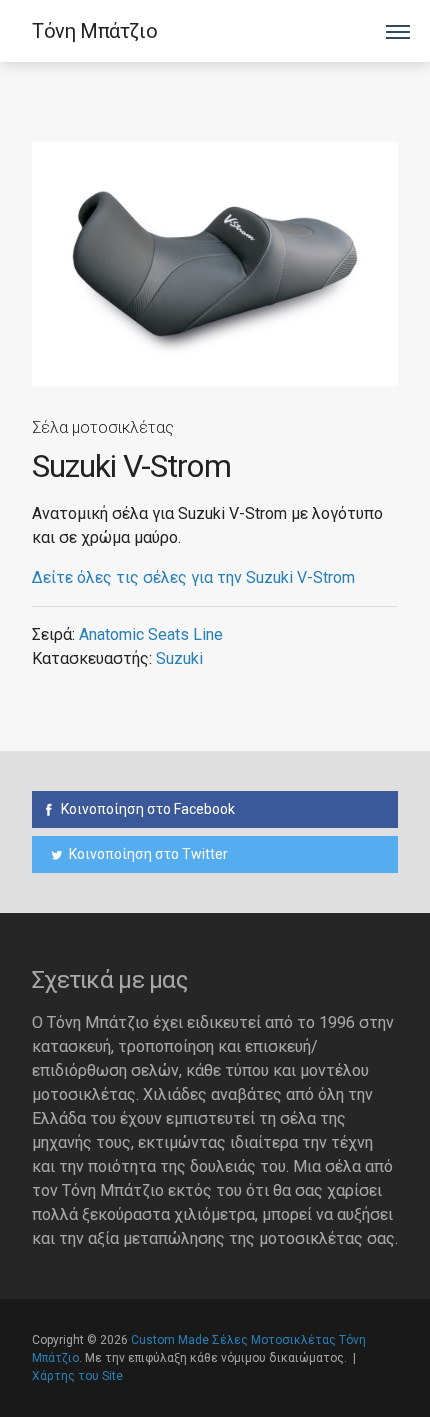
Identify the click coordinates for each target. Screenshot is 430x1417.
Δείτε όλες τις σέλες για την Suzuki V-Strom (193, 577)
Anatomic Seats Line (151, 634)
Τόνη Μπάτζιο (94, 31)
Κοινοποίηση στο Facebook (146, 809)
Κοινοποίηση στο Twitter (147, 854)
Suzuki (179, 658)
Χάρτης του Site (77, 1376)
